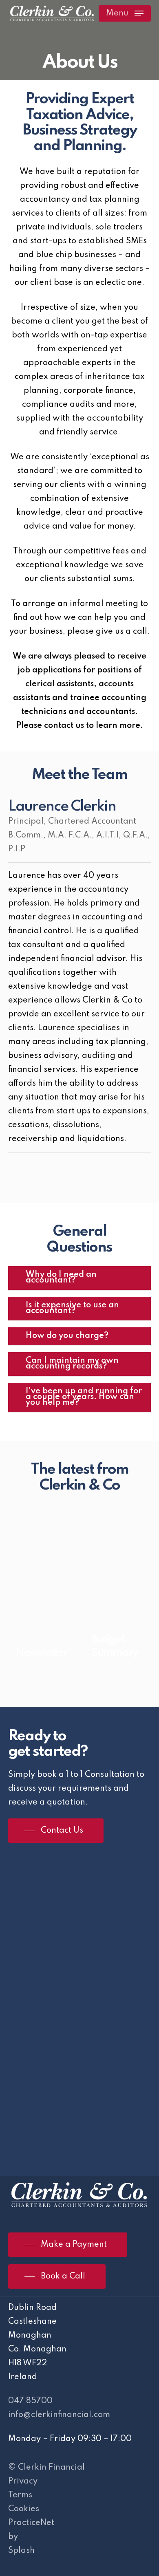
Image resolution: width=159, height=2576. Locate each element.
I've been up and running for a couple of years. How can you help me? (84, 1397)
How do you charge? (67, 1336)
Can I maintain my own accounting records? (72, 1364)
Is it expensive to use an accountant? (72, 1308)
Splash (21, 2551)
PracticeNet (31, 2523)
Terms (20, 2495)
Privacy (23, 2481)
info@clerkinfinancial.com (59, 2415)
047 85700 (30, 2401)
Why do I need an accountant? (61, 1278)
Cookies (24, 2509)
